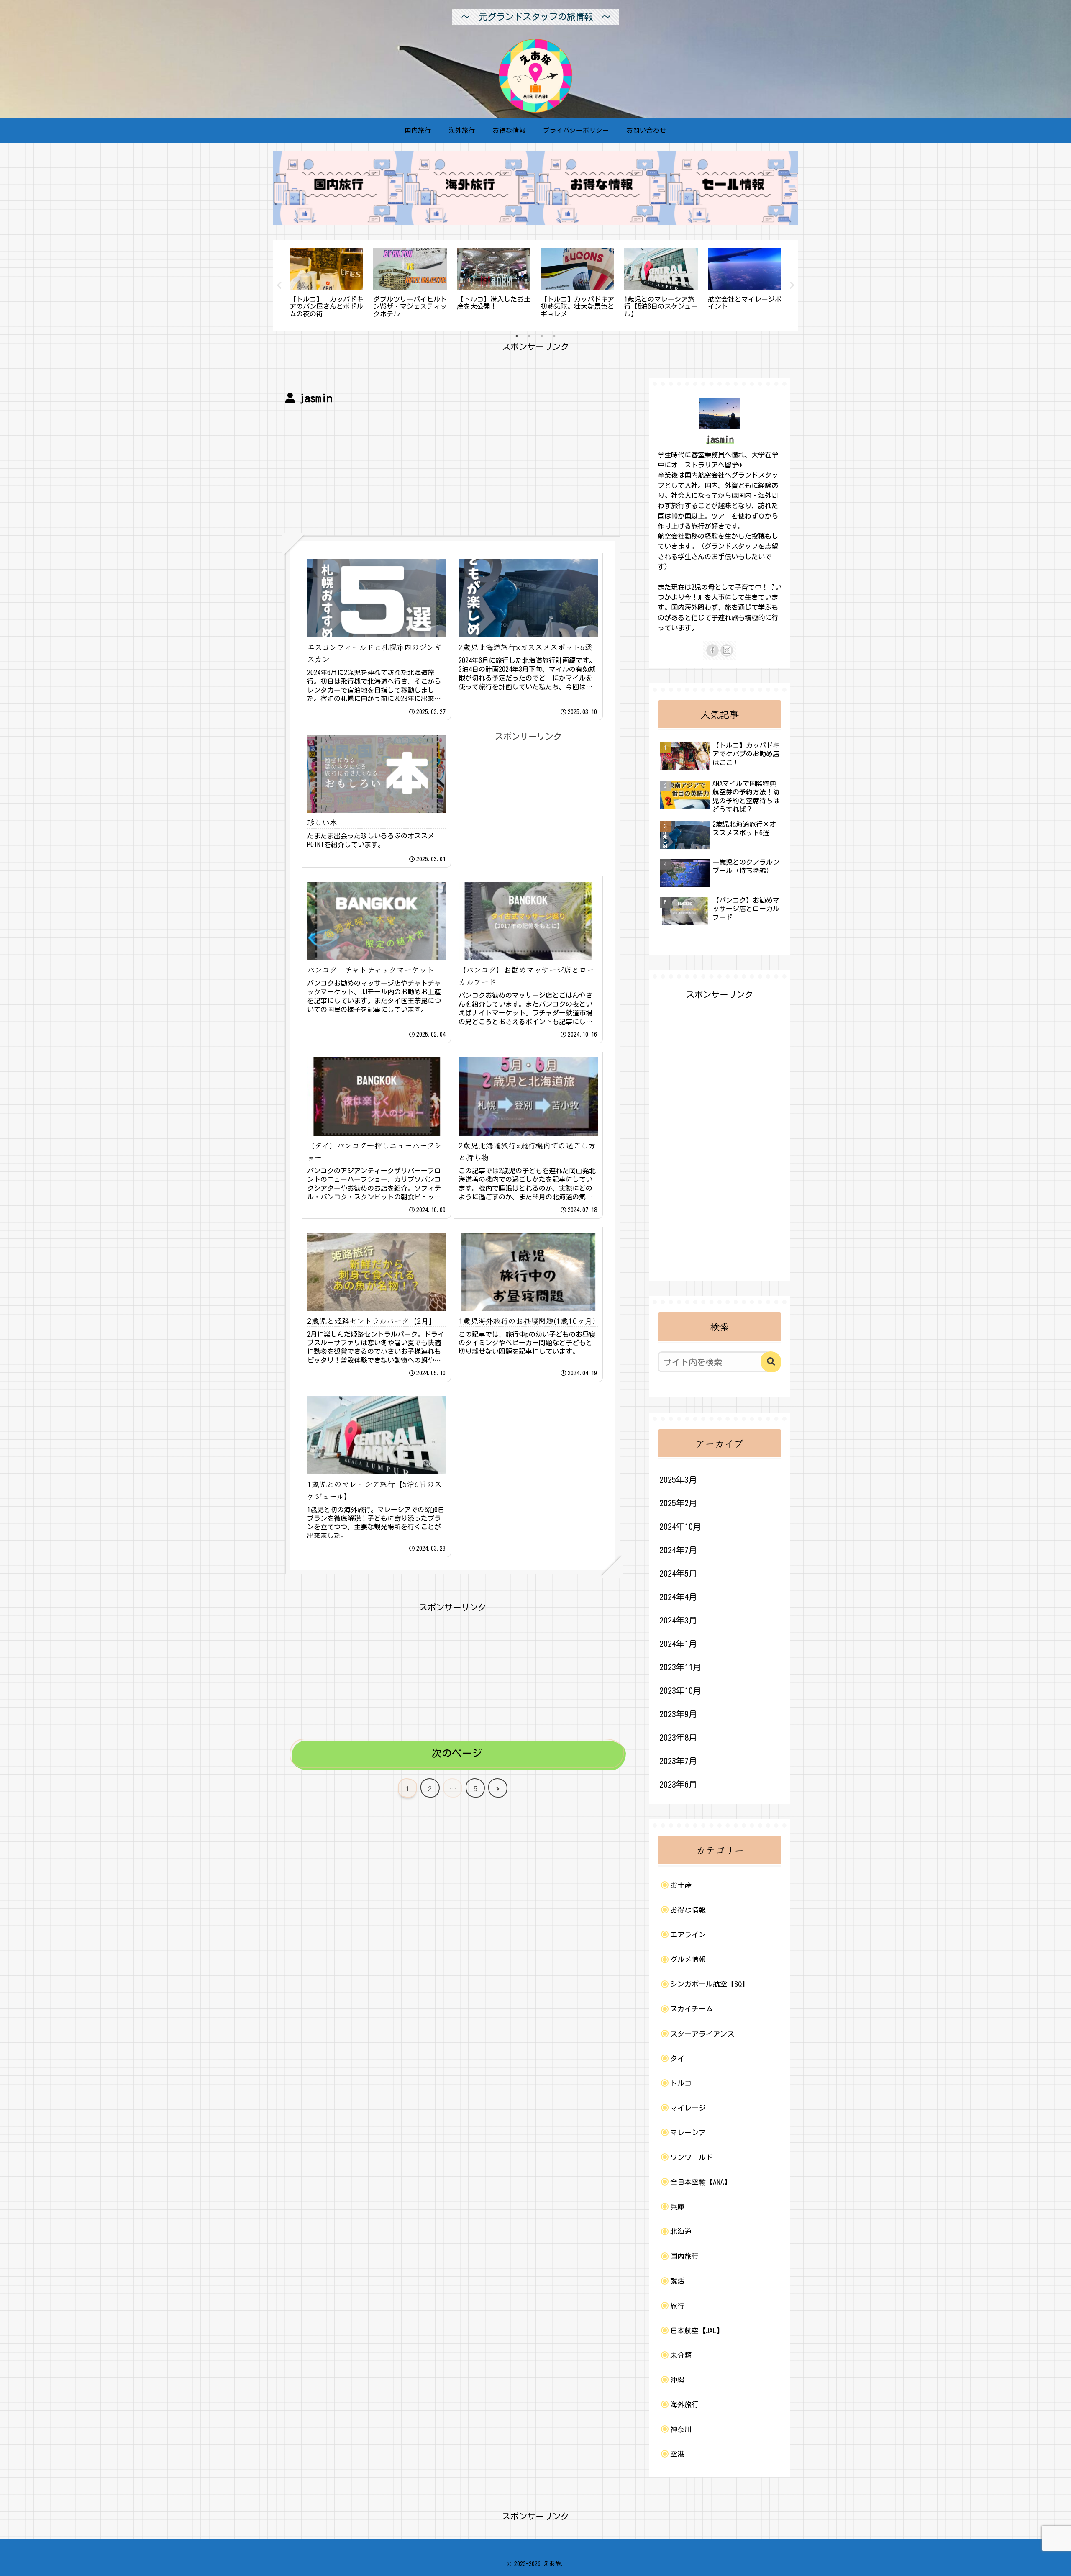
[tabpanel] (326, 284)
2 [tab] (529, 336)
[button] (771, 1362)
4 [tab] (554, 336)
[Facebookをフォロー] (712, 650)
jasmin (720, 439)
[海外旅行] (470, 188)
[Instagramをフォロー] (727, 650)
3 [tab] (542, 336)
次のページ (457, 1753)
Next (792, 285)
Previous (279, 285)
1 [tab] (517, 336)
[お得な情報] (601, 188)
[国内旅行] (338, 188)
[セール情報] (733, 188)
